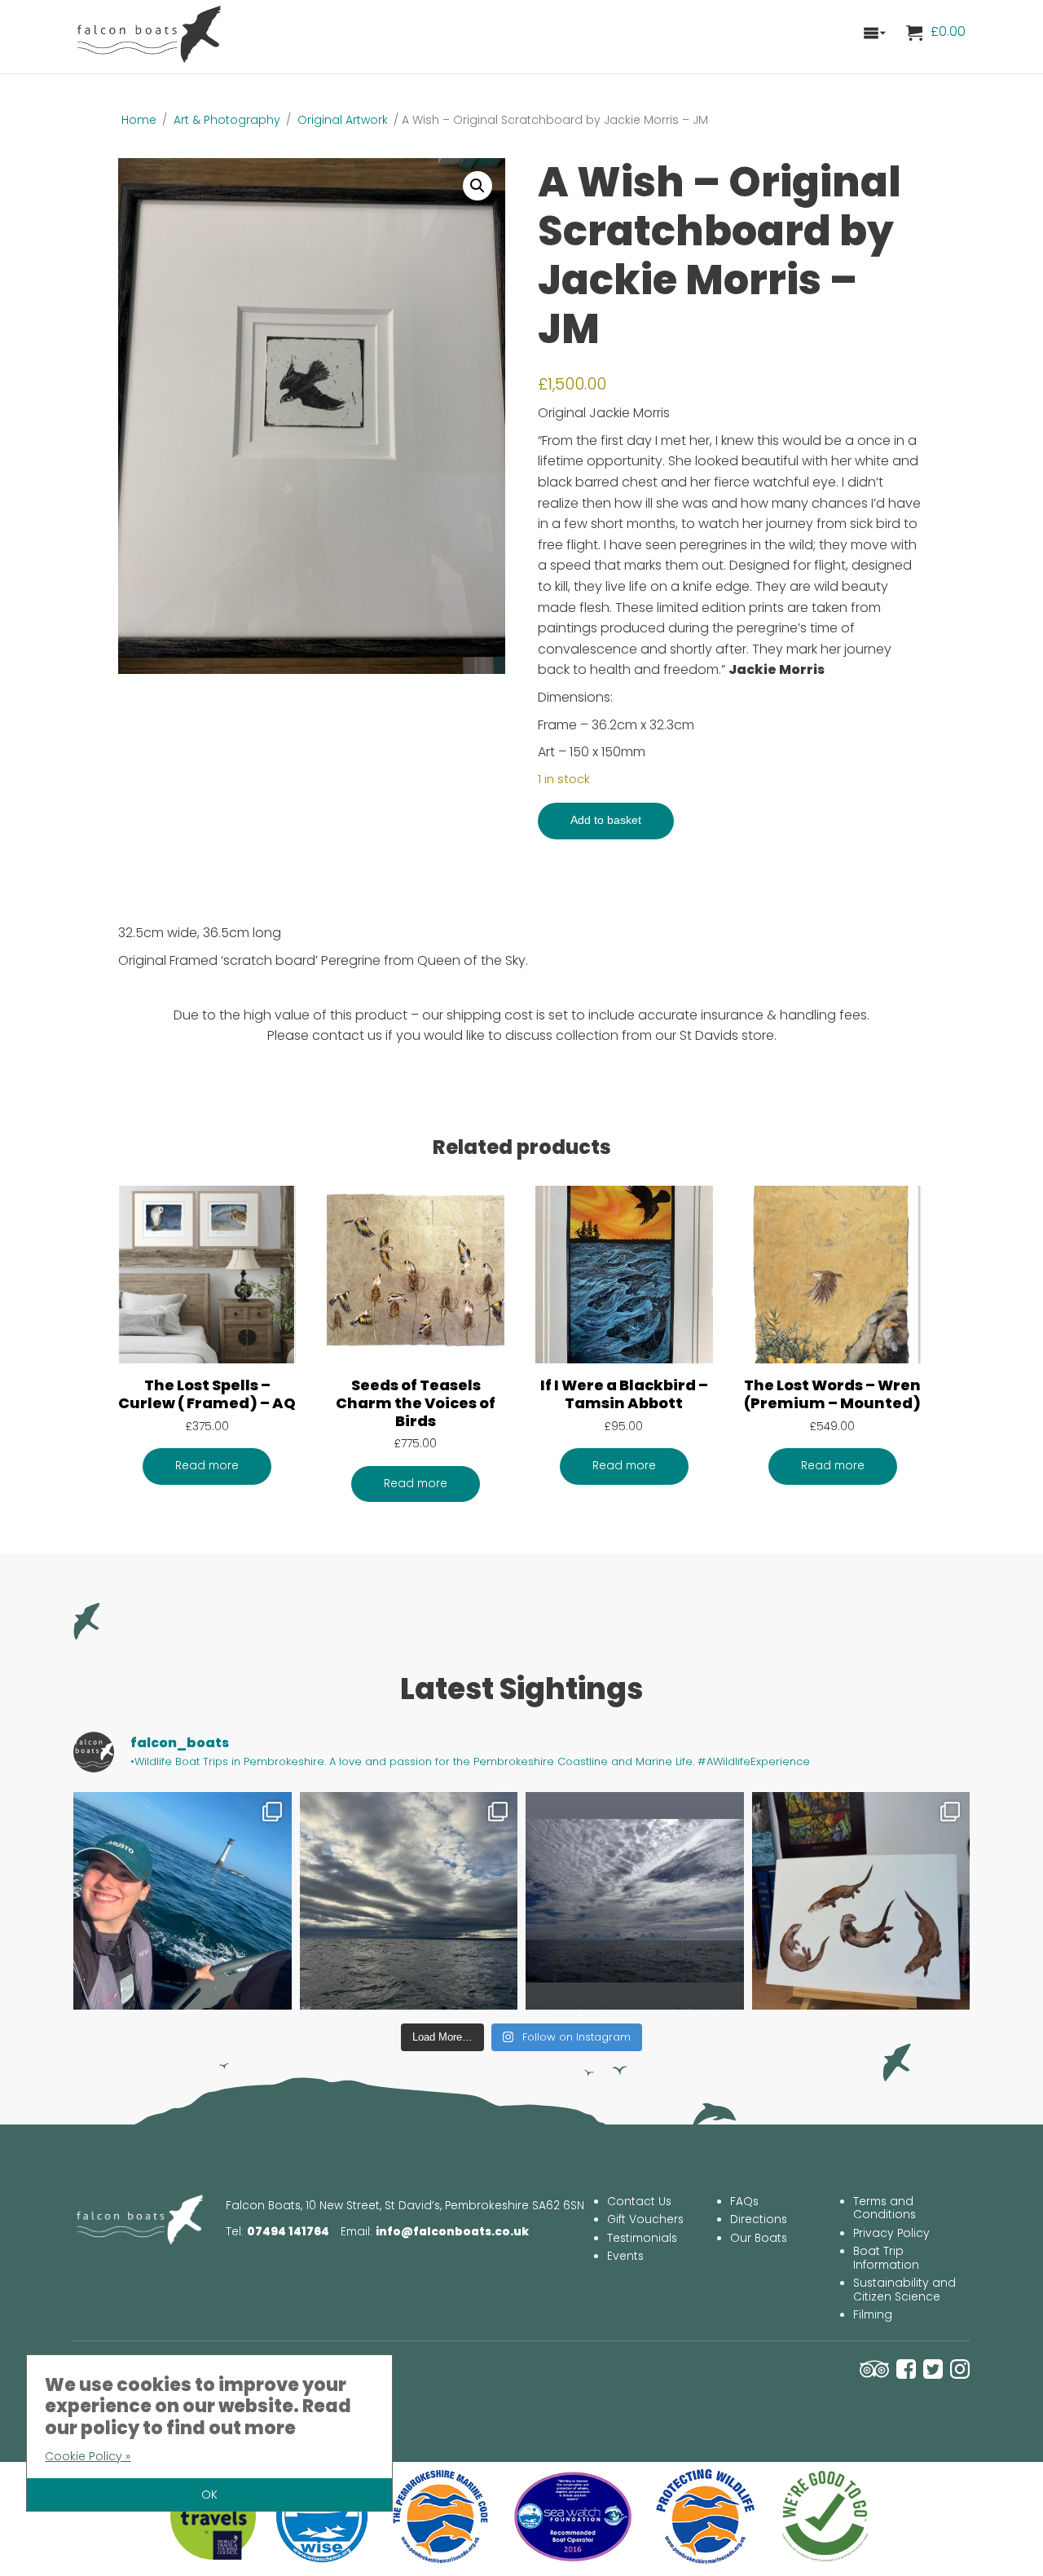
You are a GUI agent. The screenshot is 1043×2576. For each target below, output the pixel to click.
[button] (477, 186)
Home (139, 120)
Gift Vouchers (645, 2219)
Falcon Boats (151, 33)
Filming (873, 2315)
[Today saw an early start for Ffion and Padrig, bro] (409, 1901)
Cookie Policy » (88, 2456)
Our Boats (759, 2238)
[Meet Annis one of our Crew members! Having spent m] (183, 1901)
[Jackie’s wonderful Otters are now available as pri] (861, 1901)
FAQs (744, 2202)
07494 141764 (288, 2232)
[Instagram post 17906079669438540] (635, 1901)
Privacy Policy (891, 2233)
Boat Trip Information (886, 2258)
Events (625, 2256)
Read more (207, 1466)
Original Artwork (343, 120)
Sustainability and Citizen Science (904, 2290)
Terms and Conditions (885, 2208)
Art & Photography (227, 120)
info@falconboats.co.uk (452, 2232)
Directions (759, 2219)
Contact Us (639, 2202)
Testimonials (642, 2238)
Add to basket (606, 820)
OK (209, 2495)
